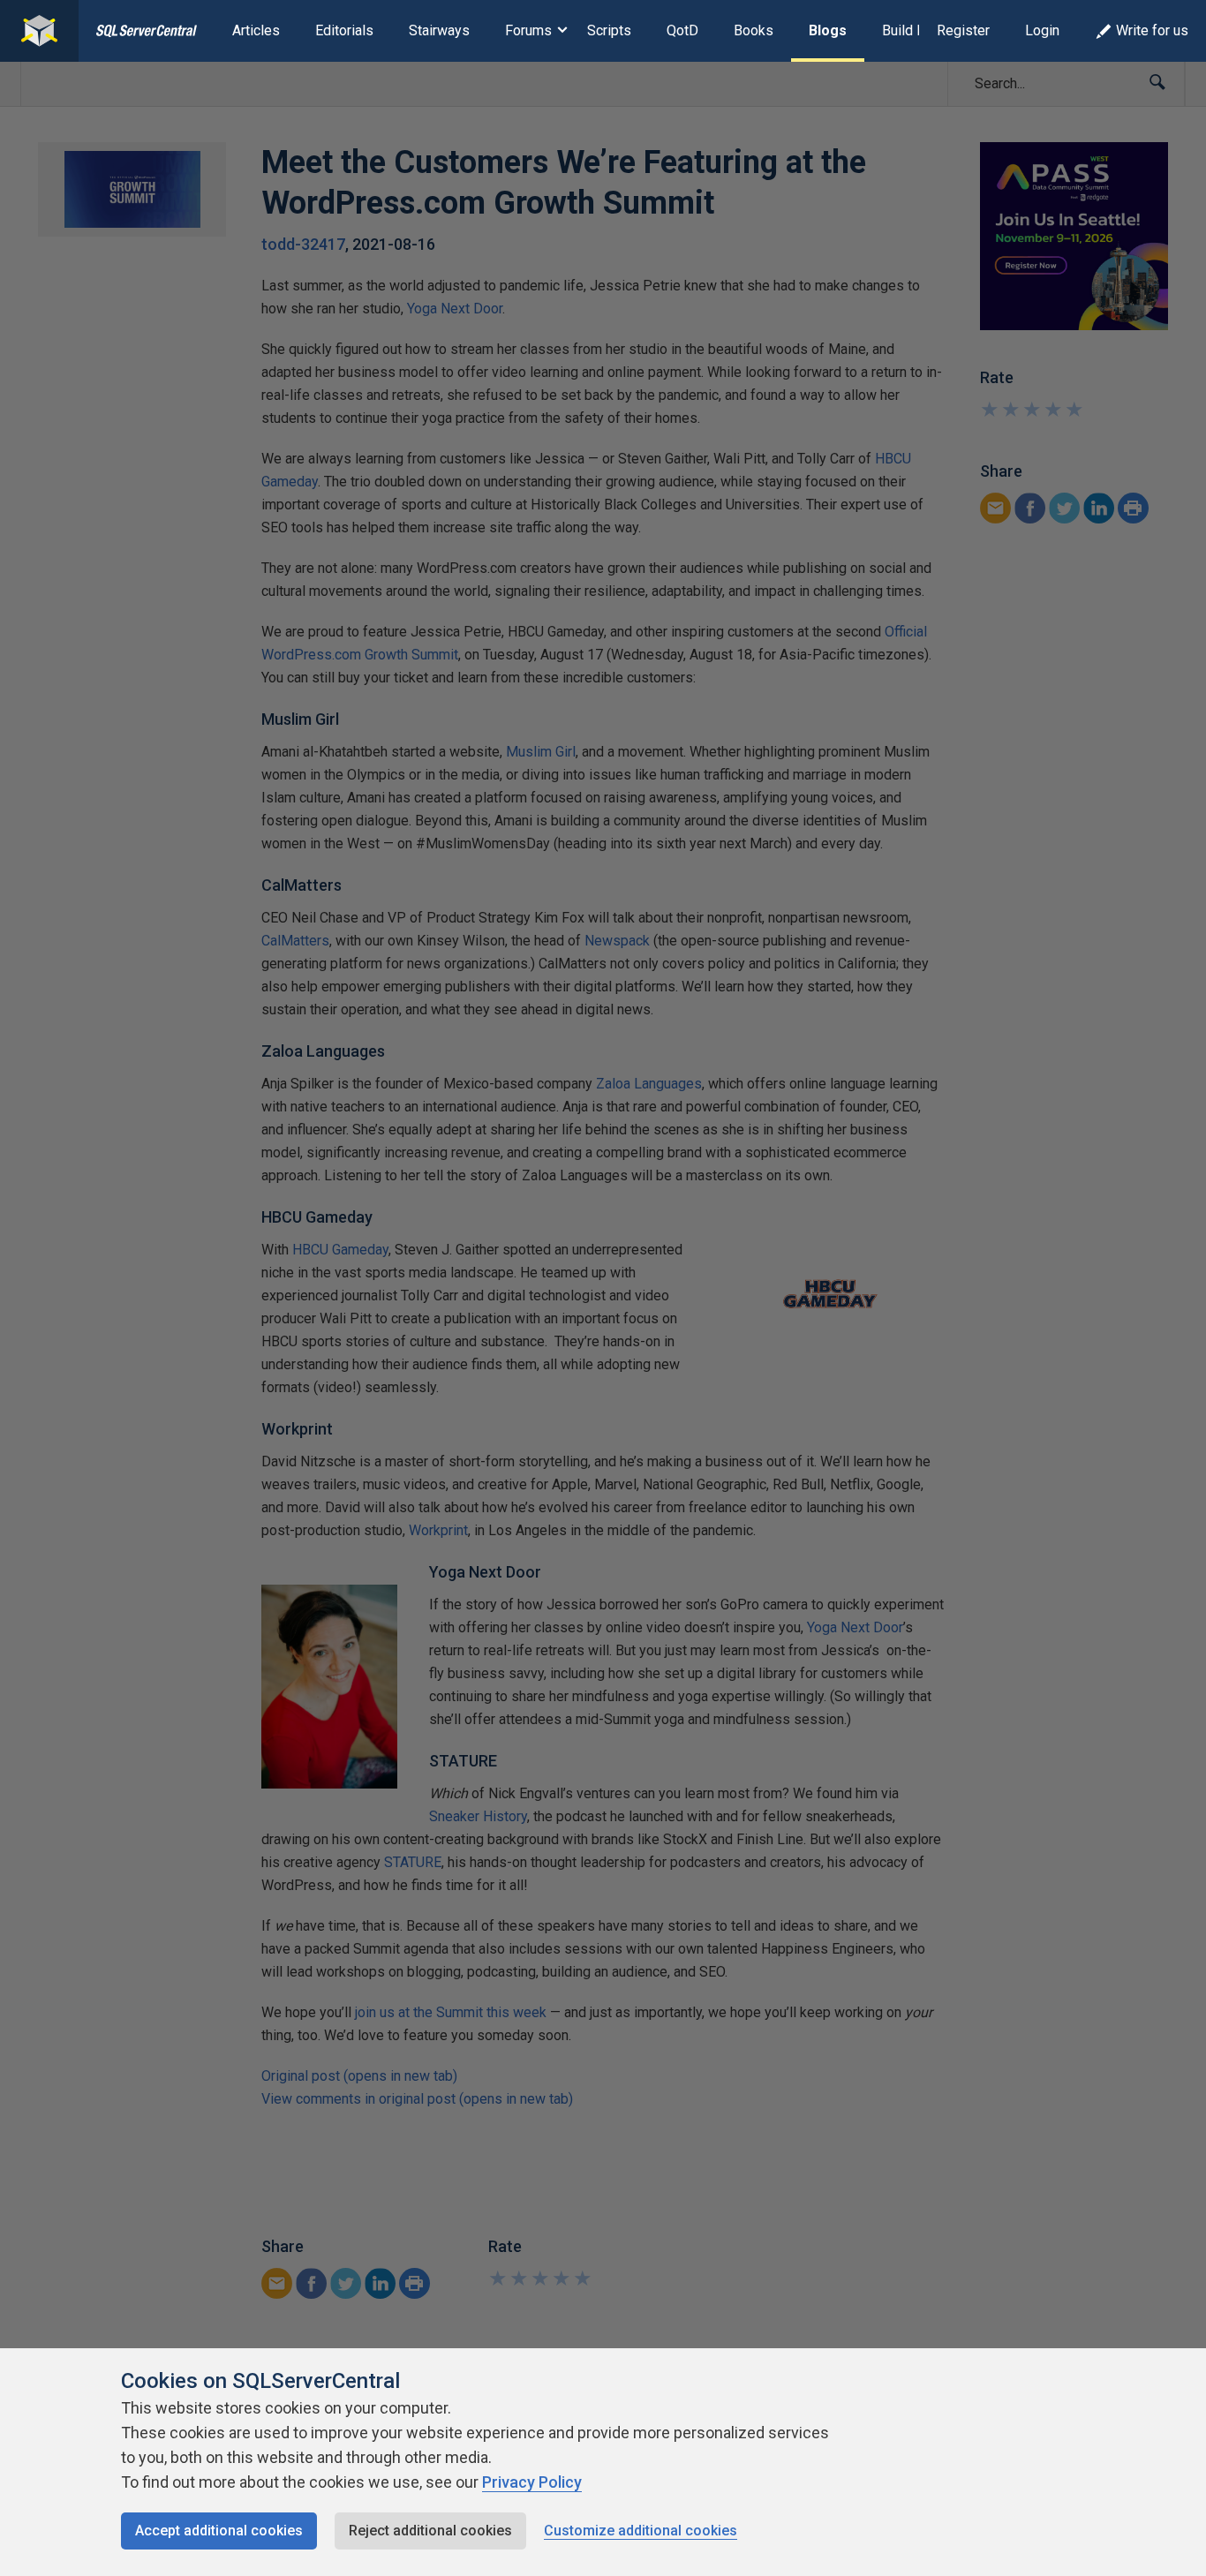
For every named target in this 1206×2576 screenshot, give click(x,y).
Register (963, 30)
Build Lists (915, 30)
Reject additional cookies (430, 2531)
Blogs (828, 30)
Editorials (344, 30)
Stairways (439, 30)
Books (754, 30)
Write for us (1152, 30)
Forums (528, 30)
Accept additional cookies (219, 2531)
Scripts (609, 30)
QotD (682, 30)
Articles (256, 30)
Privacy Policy (532, 2482)
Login (1042, 30)
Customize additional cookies (641, 2531)
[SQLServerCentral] (39, 31)
